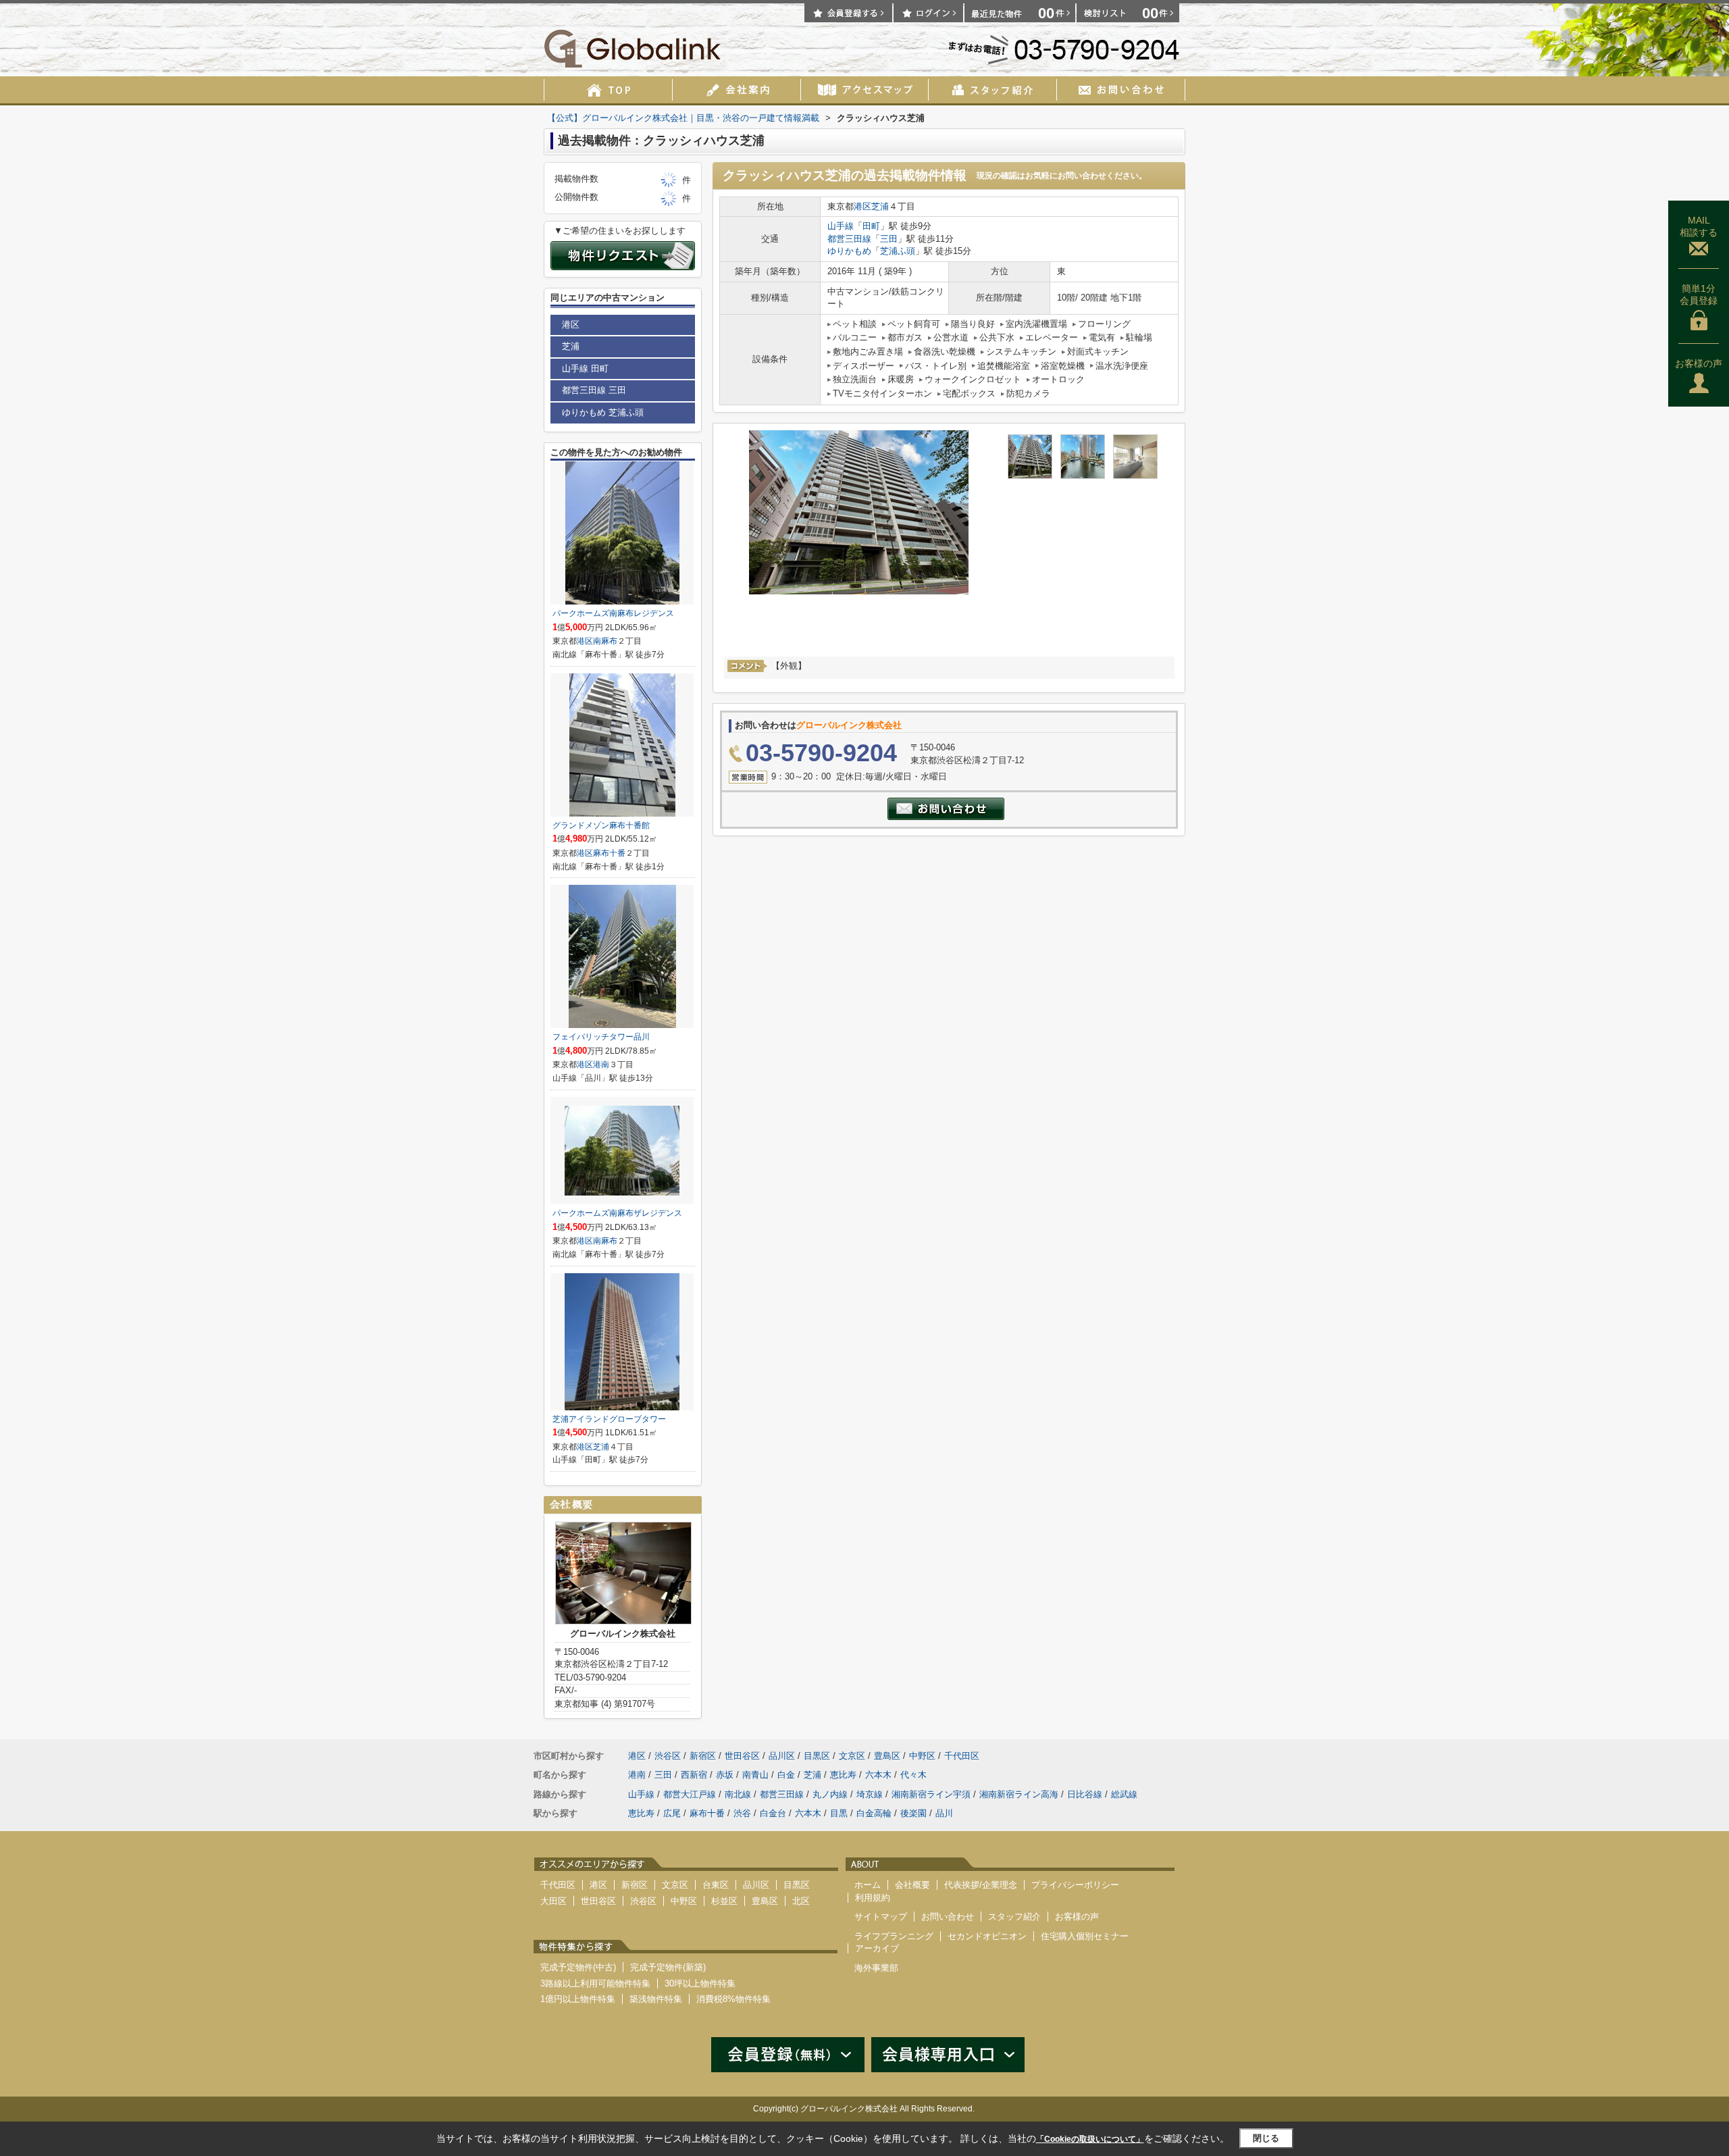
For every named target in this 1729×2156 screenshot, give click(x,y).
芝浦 (880, 206)
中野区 (922, 1756)
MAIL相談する (1699, 226)
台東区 (716, 1885)
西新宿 (694, 1775)
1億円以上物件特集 (578, 1999)
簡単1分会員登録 (1699, 294)
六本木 (878, 1775)
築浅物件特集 (656, 1999)
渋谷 (742, 1813)
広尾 (672, 1813)
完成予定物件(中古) (578, 1967)
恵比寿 (843, 1775)
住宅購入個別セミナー (1085, 1936)
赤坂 (725, 1775)
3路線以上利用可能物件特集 (595, 1983)
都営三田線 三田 (594, 390)
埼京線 (870, 1794)
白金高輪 (874, 1813)
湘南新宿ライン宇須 (931, 1794)
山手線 (841, 226)
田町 (871, 226)
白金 (786, 1775)
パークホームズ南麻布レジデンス (613, 613)
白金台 (773, 1813)
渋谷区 (668, 1756)
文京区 (852, 1756)
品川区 (782, 1756)
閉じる (1266, 2138)
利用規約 (873, 1898)
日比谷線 (1085, 1794)
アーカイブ (877, 1948)
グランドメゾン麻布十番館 (601, 825)
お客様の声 (1699, 363)
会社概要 (912, 1885)
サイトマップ (881, 1917)
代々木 (913, 1775)
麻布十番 (609, 853)
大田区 (553, 1901)
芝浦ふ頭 (898, 251)
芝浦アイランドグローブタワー (609, 1419)
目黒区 (817, 1756)
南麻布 (605, 641)
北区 (801, 1901)
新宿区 (703, 1756)
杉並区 (724, 1901)
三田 (889, 239)
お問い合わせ (948, 1917)
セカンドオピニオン (987, 1936)
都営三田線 (849, 239)
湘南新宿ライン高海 (1019, 1794)
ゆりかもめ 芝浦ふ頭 (603, 412)
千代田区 (962, 1756)
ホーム (868, 1885)
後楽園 (913, 1813)
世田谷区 (742, 1756)
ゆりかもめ (849, 251)
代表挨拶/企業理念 (981, 1885)
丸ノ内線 (830, 1794)
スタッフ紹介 (1014, 1917)
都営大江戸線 (690, 1794)
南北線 (738, 1794)
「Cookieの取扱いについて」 (1090, 2139)
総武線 (1124, 1794)
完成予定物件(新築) (668, 1967)
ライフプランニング (894, 1936)
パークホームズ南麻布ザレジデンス (617, 1213)
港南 (601, 1064)
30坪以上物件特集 (700, 1983)
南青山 (755, 1775)
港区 (862, 206)
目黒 (839, 1813)
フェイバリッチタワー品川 (601, 1037)
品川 (944, 1813)
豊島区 (887, 1756)
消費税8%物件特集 (733, 1999)
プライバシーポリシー (1075, 1885)
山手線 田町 (585, 368)
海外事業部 (876, 1968)
